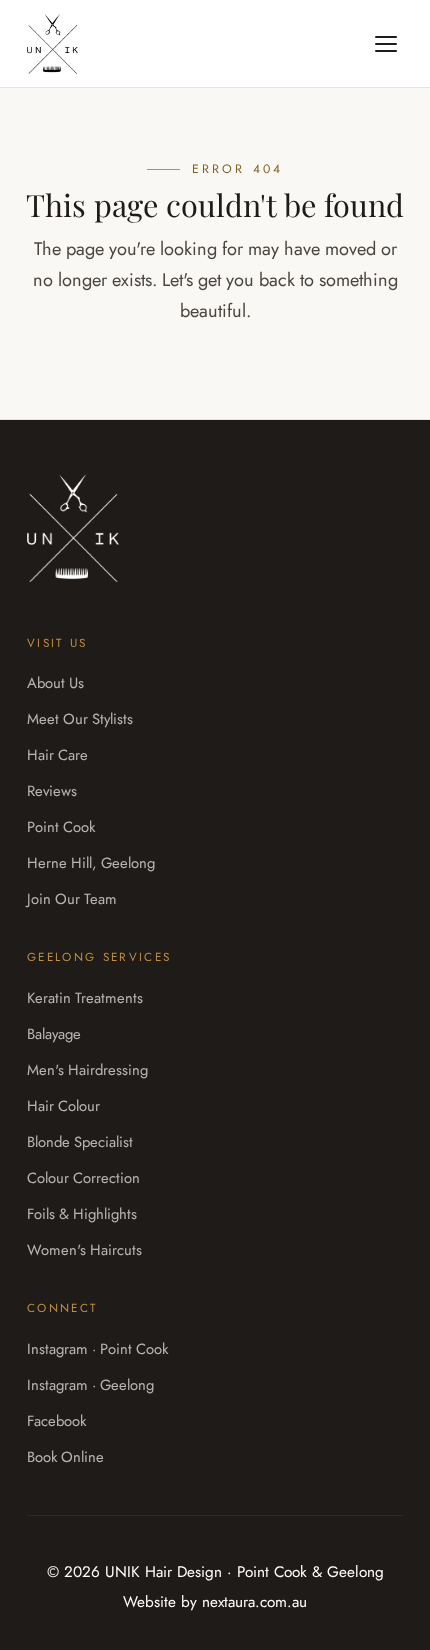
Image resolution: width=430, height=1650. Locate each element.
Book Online (65, 1457)
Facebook (56, 1421)
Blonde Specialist (80, 1142)
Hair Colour (63, 1106)
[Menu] (386, 44)
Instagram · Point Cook (97, 1349)
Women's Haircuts (84, 1250)
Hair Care (57, 755)
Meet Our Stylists (80, 719)
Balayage (54, 1034)
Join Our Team (72, 899)
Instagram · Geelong (90, 1385)
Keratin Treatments (85, 998)
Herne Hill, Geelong (91, 863)
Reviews (52, 791)
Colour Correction (83, 1178)
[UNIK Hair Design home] (52, 44)
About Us (55, 683)
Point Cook (61, 827)
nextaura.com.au (254, 1602)
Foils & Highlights (82, 1214)
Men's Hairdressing (87, 1070)
